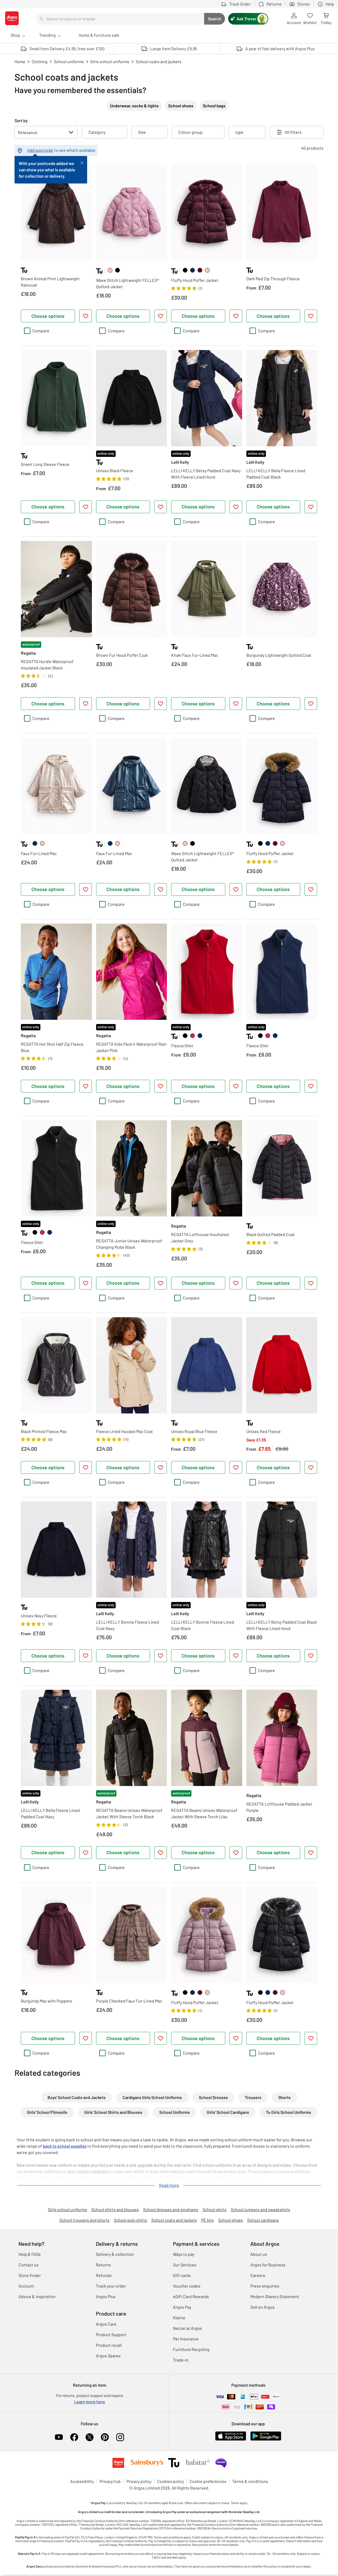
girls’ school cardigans (88, 2171)
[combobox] (120, 19)
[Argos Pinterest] (105, 2437)
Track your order (111, 2286)
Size (142, 132)
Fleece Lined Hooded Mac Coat (125, 1431)
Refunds (104, 2275)
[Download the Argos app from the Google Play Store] (266, 2439)
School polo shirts (130, 2220)
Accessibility (82, 2481)
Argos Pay (182, 2307)
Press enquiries (265, 2286)
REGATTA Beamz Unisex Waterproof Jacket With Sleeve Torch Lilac (204, 1813)
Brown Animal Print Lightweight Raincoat (50, 282)
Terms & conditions (250, 2481)
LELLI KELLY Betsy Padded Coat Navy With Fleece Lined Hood (206, 474)
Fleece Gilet (182, 1046)
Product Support (111, 2334)
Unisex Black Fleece (115, 470)
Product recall (109, 2345)
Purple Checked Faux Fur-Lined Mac (129, 2001)
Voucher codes (187, 2286)
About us (259, 2254)
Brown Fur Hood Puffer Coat (122, 655)
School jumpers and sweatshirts (260, 2209)
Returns (103, 2265)
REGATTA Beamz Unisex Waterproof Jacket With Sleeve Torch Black (129, 1813)
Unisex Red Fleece (264, 1431)
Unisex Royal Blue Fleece (194, 1431)
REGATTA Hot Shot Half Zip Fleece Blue (52, 1047)
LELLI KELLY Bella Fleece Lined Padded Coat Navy (50, 1813)
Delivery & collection (115, 2254)
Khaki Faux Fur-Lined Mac (195, 655)
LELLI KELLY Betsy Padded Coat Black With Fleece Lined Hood (282, 1625)
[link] (110, 270)
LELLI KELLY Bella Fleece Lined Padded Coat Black (276, 474)
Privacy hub (110, 2481)
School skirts (215, 2209)
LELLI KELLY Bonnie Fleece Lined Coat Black (203, 1625)
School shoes (231, 2220)
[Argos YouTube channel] (59, 2437)
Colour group (190, 132)
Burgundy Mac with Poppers (46, 2001)
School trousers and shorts (84, 2220)
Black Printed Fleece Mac (44, 1431)
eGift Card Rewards (191, 2296)
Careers (258, 2275)
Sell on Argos (262, 2307)
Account (26, 2286)
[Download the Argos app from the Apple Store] (231, 2439)
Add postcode (40, 150)
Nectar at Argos (187, 2328)
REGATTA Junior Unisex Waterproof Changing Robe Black (129, 1244)
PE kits (208, 2220)
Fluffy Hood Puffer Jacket (195, 280)
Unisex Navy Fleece (39, 1616)
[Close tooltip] (82, 162)
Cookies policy (170, 2481)
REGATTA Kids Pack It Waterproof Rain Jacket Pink (131, 1047)
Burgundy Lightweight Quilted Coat (279, 655)
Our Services (185, 2265)
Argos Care (106, 2324)
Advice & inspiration (37, 2296)
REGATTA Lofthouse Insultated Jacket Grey (200, 1238)
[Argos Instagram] (120, 2437)
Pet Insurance (186, 2339)
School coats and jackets (174, 2220)
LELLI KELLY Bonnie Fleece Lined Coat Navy (128, 1625)
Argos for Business (268, 2265)
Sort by (21, 120)
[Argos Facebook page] (74, 2437)
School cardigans (263, 2220)
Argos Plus (106, 2296)
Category (97, 132)
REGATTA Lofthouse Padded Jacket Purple (279, 1807)
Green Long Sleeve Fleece (45, 464)
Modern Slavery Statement (275, 2296)
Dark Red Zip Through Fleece (273, 279)
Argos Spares (108, 2356)
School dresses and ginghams (171, 2209)
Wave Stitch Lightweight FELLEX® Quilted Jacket (128, 283)
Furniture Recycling (191, 2349)
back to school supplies (65, 2146)
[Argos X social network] (90, 2437)
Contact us (29, 2265)
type (239, 132)
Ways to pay (184, 2254)
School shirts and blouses (115, 2209)
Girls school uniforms (68, 2209)
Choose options (48, 316)
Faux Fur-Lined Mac (39, 853)
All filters (293, 132)
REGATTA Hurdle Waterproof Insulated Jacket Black (47, 665)
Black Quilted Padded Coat (271, 1234)
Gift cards (182, 2275)
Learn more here (90, 2402)
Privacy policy (139, 2481)
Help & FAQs (30, 2254)
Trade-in (181, 2360)
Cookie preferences (208, 2481)
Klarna (179, 2318)
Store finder (30, 2275)
